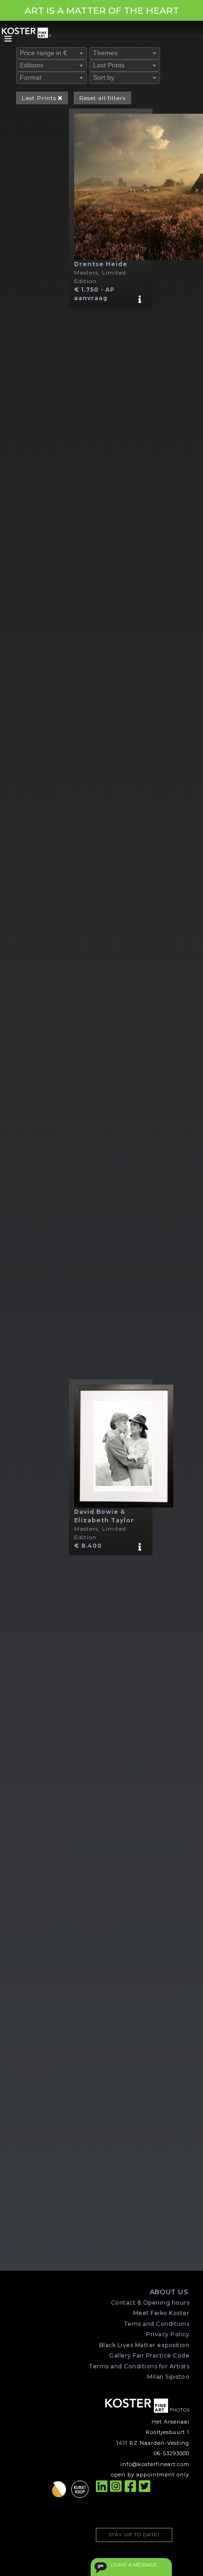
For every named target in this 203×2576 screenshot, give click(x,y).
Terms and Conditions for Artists (139, 2366)
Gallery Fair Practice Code (149, 2355)
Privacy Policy (168, 2334)
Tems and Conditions (156, 2324)
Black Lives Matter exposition (144, 2345)
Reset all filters (102, 98)
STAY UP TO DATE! (134, 2535)
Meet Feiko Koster (161, 2313)
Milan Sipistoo (168, 2377)
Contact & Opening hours (150, 2303)
